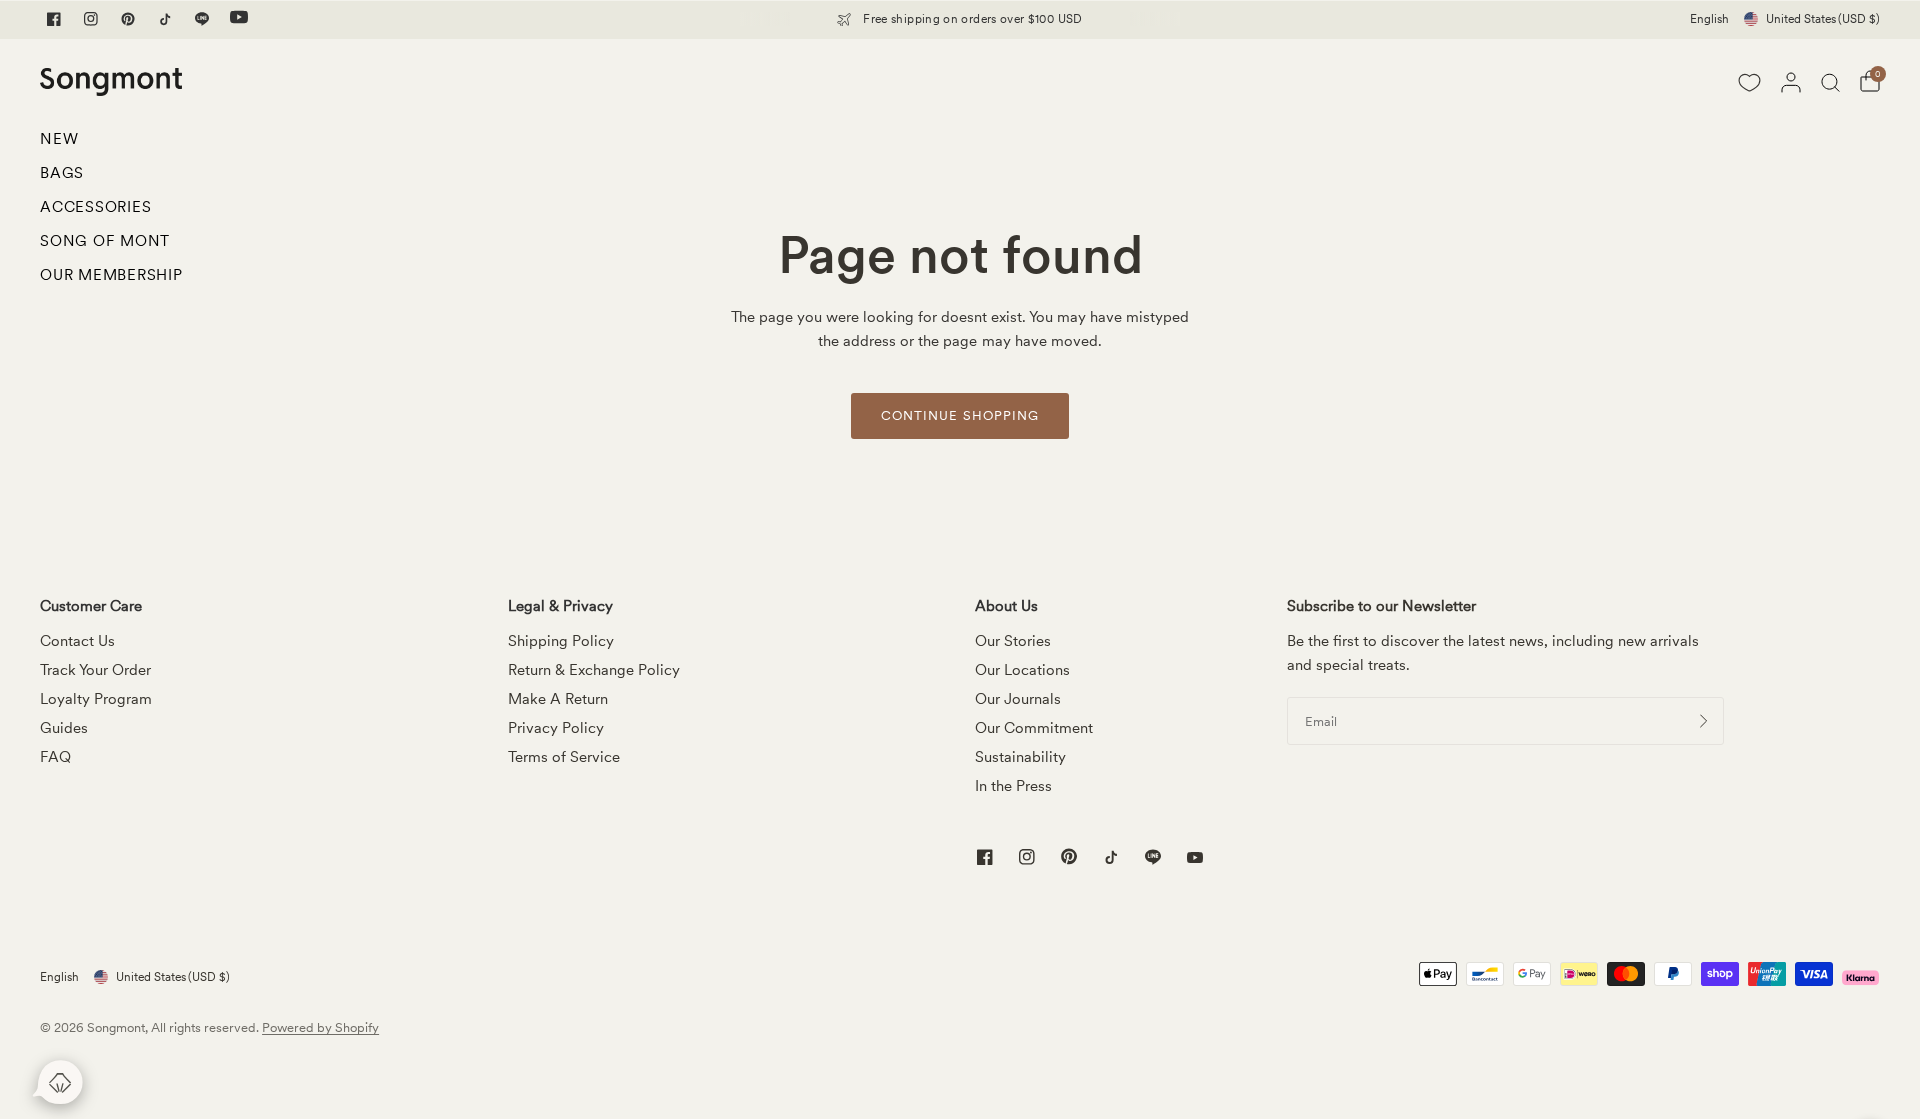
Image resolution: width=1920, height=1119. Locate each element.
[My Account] (1791, 82)
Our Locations (1022, 670)
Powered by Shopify (320, 1027)
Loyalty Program (96, 699)
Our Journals (1018, 699)
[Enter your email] (1704, 721)
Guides (64, 728)
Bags (62, 173)
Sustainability (1020, 757)
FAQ (55, 757)
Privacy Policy (556, 728)
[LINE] (202, 19)
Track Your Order (95, 670)
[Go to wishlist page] (1749, 82)
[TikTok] (165, 19)
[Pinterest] (128, 19)
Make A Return (558, 699)
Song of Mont (105, 241)
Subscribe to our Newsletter (1381, 606)
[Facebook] (54, 19)
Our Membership (111, 275)
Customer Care (91, 606)
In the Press (1013, 786)
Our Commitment (1034, 728)
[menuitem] (111, 144)
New (59, 139)
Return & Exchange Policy (594, 670)
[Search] (1830, 82)
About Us (1006, 606)
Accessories (95, 207)
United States (1823, 19)
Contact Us (77, 641)
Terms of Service (564, 757)
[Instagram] (91, 19)
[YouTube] (239, 19)
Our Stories (1013, 641)
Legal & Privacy (560, 606)
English (1709, 19)
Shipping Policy (561, 641)
